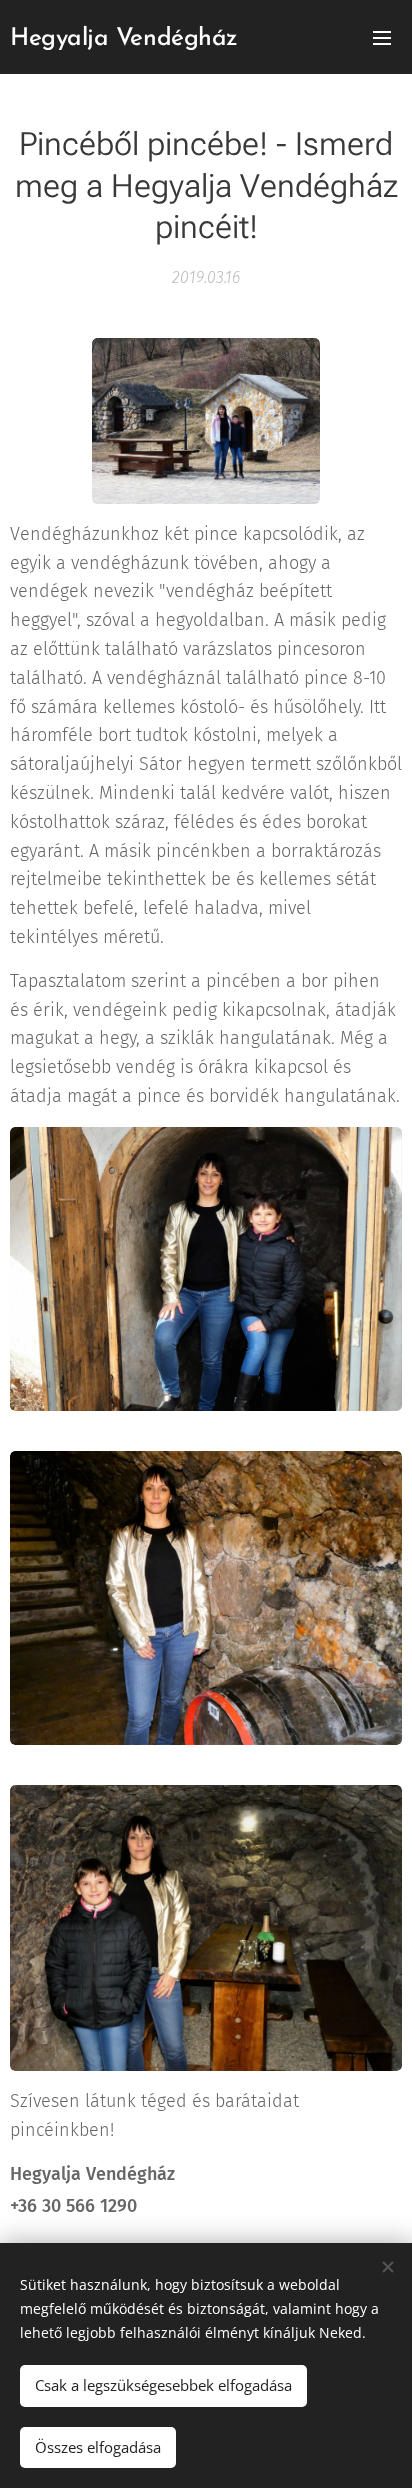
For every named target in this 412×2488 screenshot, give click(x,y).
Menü (382, 37)
